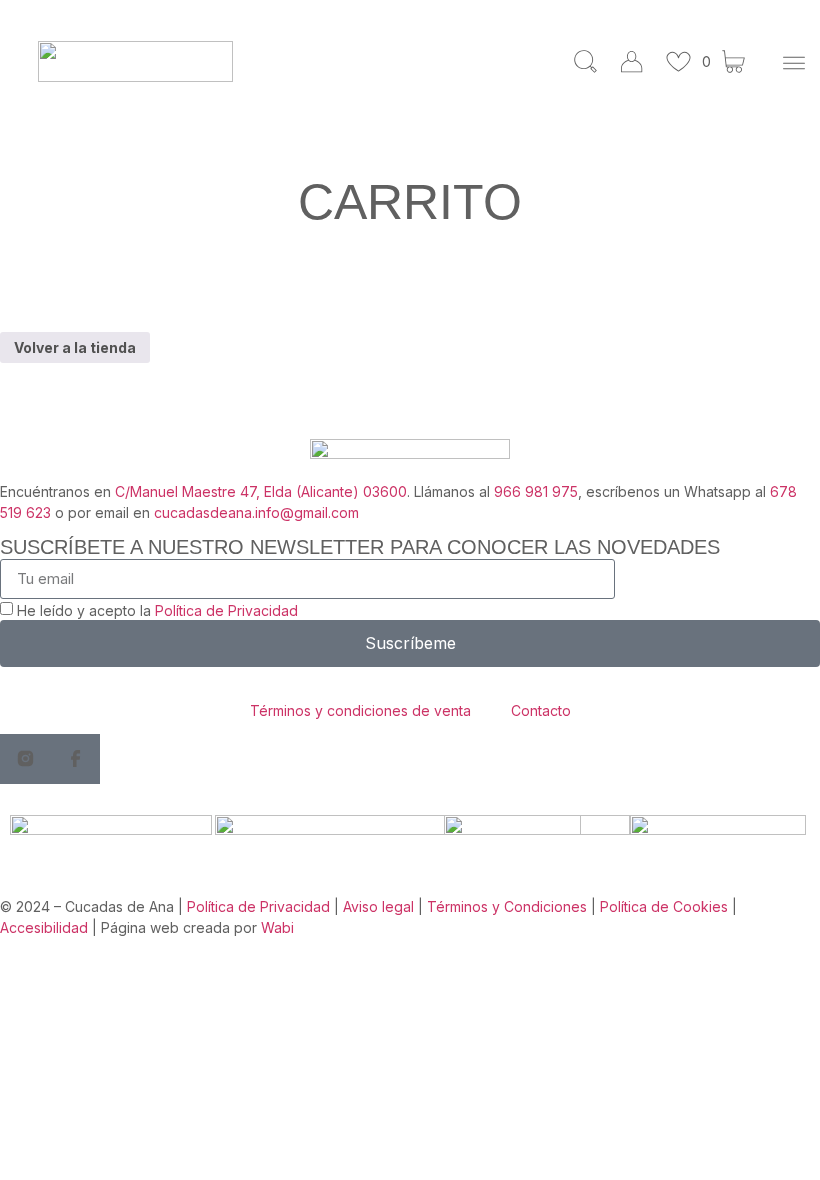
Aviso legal (378, 906)
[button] (793, 64)
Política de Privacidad (226, 610)
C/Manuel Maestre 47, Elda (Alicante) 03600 (261, 491)
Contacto (541, 710)
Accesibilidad (44, 927)
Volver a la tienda (75, 347)
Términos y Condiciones (507, 906)
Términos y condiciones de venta (360, 710)
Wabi (277, 927)
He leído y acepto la (157, 610)
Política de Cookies (664, 906)
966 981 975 (536, 491)
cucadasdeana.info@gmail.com (256, 512)
